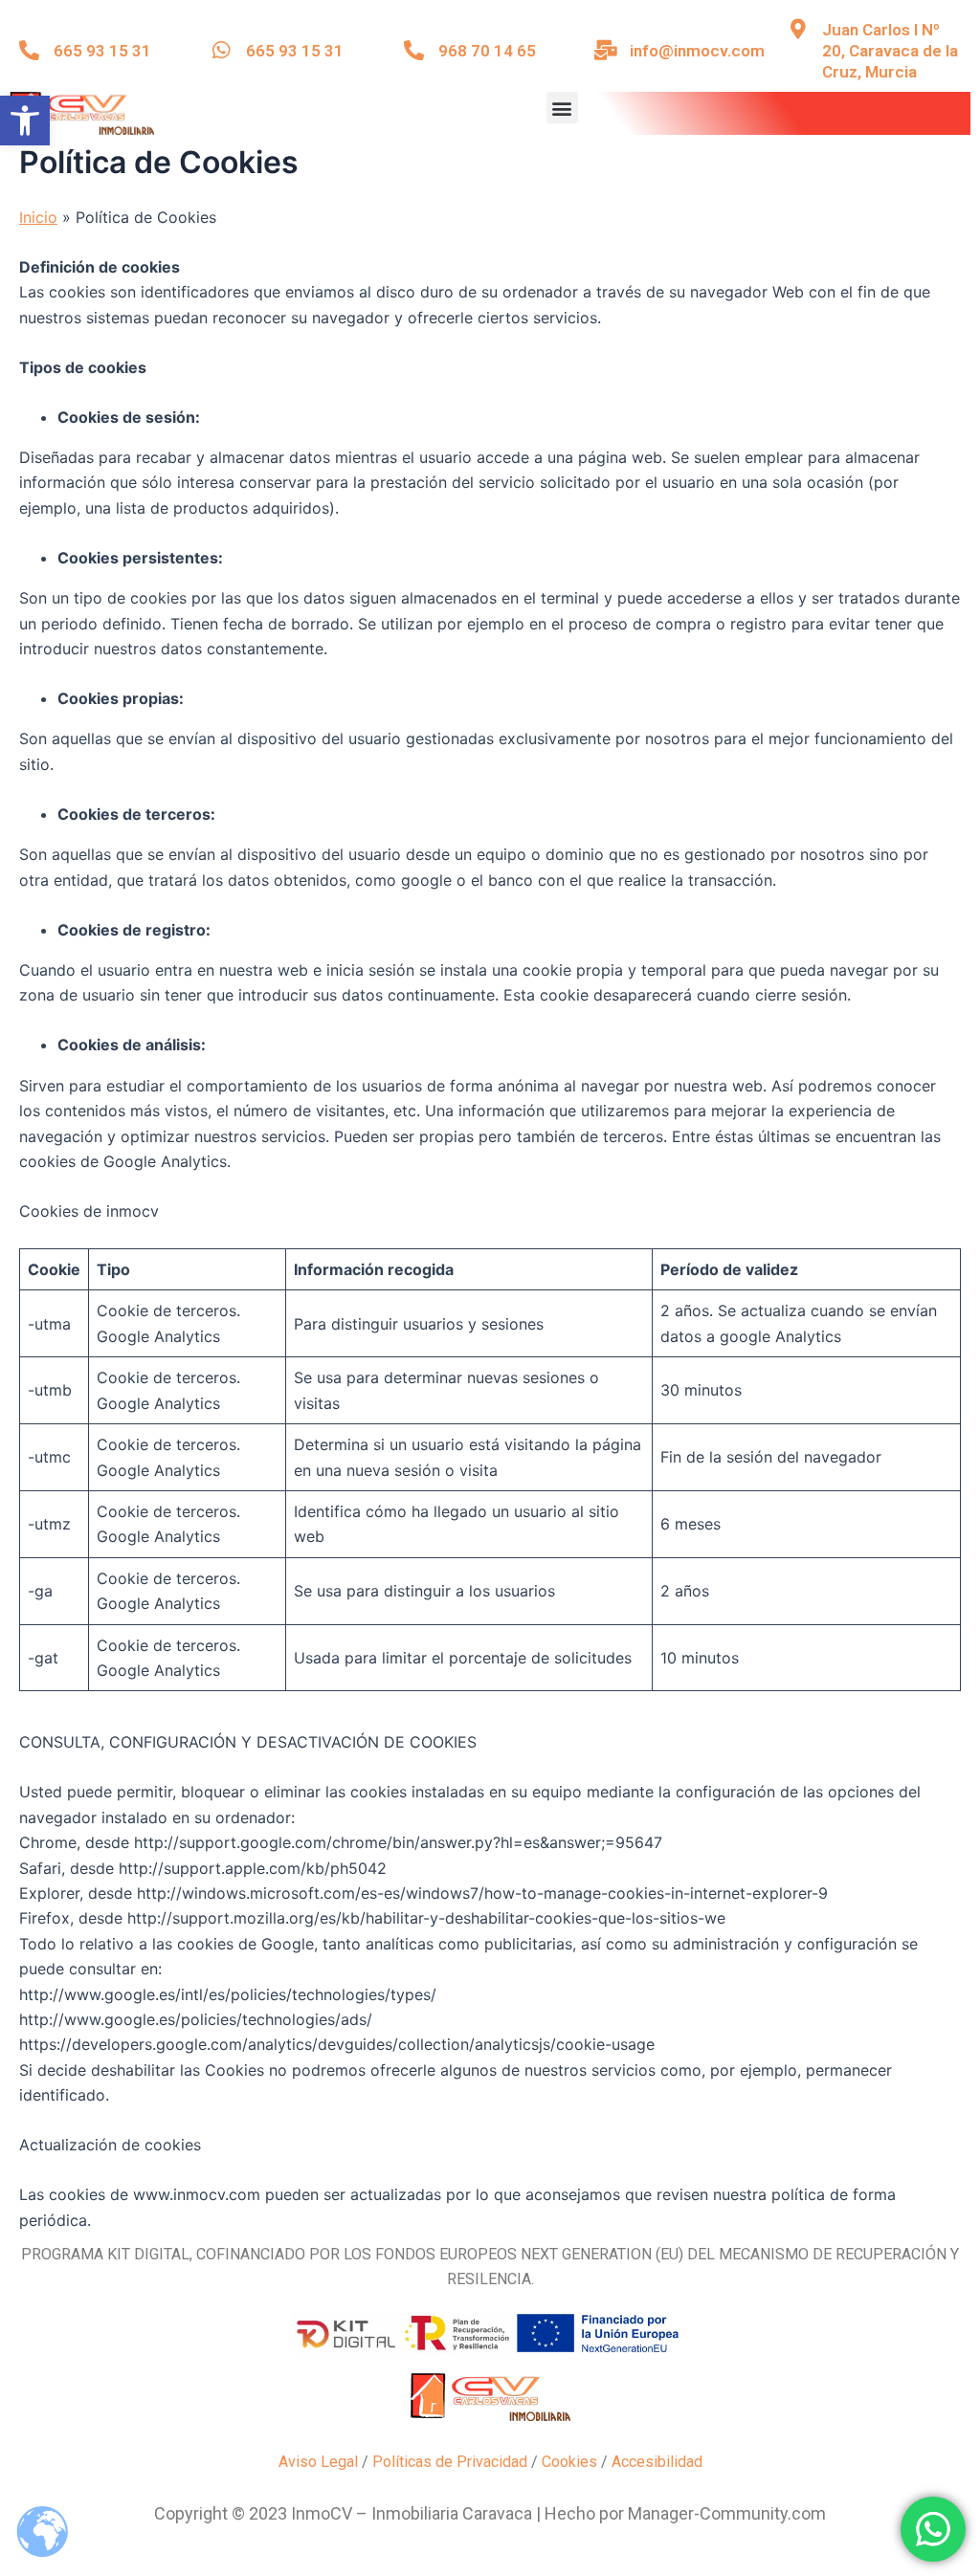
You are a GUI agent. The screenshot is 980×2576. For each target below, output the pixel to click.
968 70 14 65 (487, 51)
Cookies (569, 2462)
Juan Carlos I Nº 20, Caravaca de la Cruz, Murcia (890, 51)
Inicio (38, 217)
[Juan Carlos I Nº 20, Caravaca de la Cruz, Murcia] (798, 29)
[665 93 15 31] (29, 50)
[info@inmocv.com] (605, 50)
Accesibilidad (657, 2462)
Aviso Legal (318, 2462)
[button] (25, 121)
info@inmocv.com (697, 51)
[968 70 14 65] (414, 50)
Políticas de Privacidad (450, 2462)
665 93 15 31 (102, 51)
